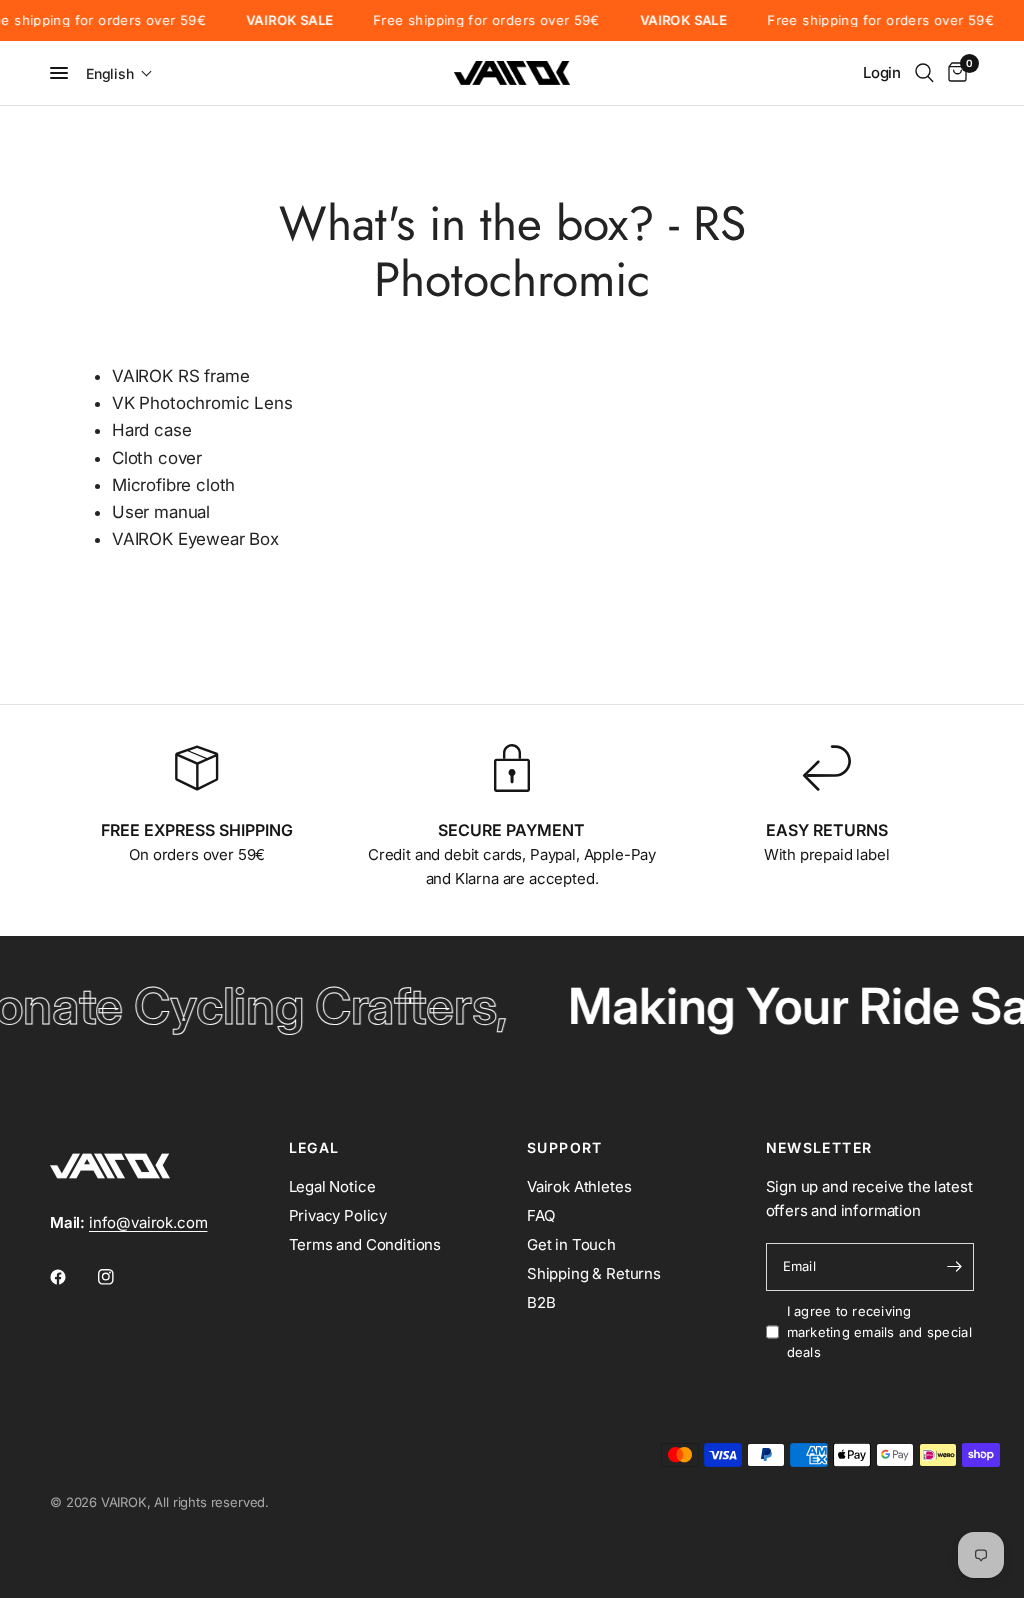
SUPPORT (565, 1148)
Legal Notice (332, 1186)
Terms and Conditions (365, 1244)
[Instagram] (120, 1277)
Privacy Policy (338, 1215)
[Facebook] (72, 1277)
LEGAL (314, 1148)
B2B (541, 1302)
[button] (119, 73)
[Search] (924, 73)
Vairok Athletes (579, 1186)
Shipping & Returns (594, 1273)
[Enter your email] (954, 1267)
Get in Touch (571, 1244)
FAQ (541, 1215)
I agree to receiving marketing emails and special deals (879, 1332)
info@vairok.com (148, 1222)
